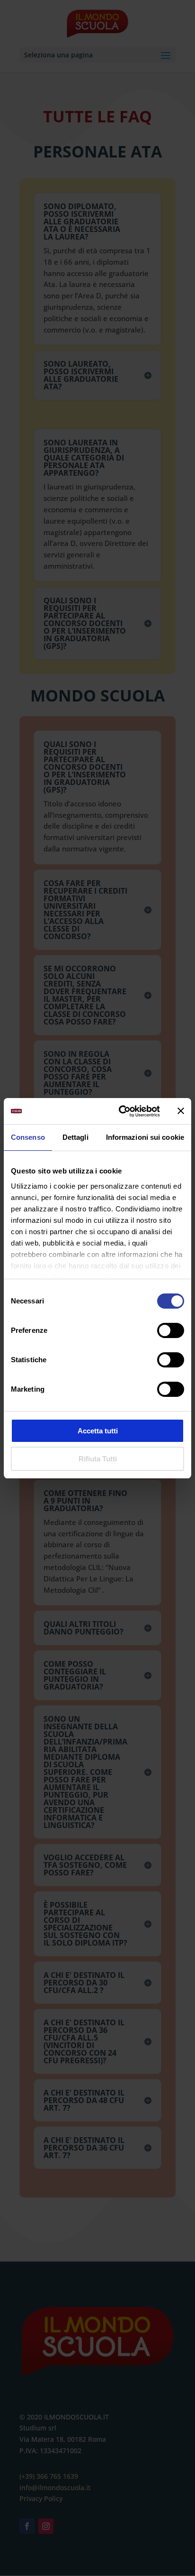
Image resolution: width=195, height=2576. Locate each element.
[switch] (171, 1330)
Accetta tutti (98, 1431)
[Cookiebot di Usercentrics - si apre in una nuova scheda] (121, 1111)
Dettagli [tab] (75, 1137)
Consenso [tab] (28, 1137)
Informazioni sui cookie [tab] (145, 1137)
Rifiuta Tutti (98, 1459)
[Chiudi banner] (181, 1111)
